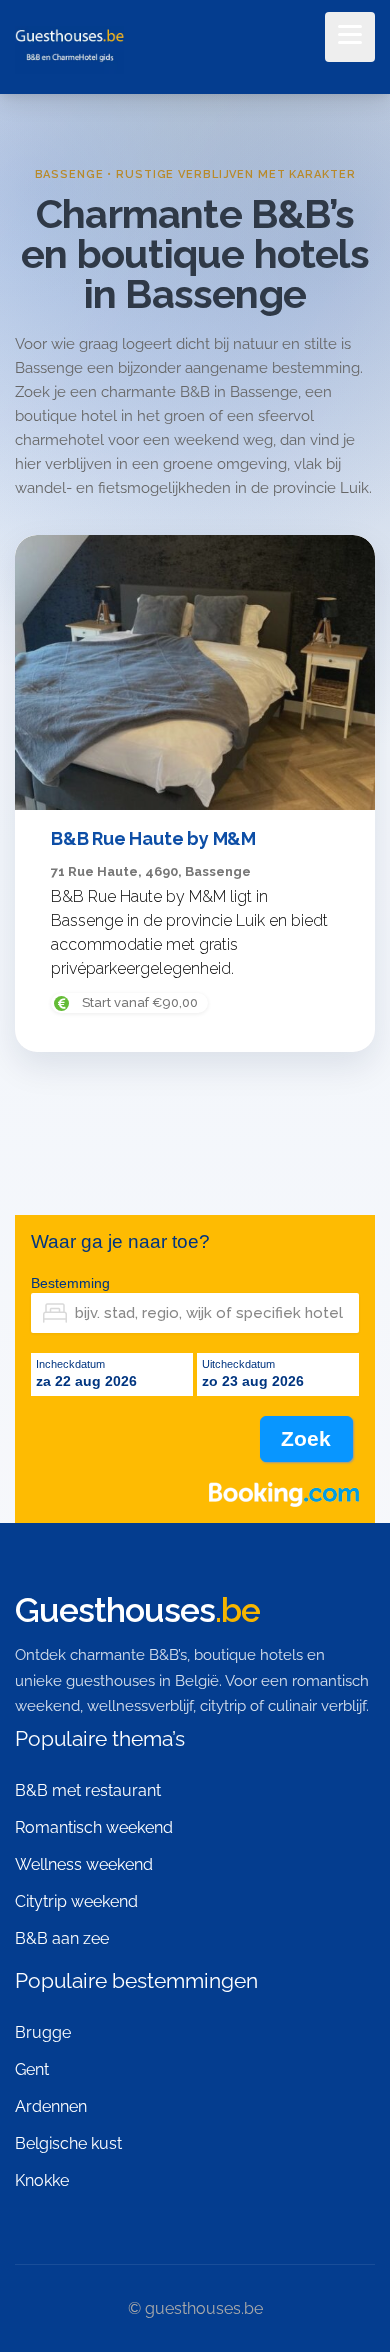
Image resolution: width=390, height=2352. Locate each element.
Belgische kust (68, 2143)
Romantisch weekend (94, 1827)
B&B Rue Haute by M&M (153, 838)
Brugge (43, 2032)
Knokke (42, 2180)
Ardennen (51, 2106)
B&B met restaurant (88, 1790)
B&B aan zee (62, 1938)
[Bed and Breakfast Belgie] (69, 48)
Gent (32, 2069)
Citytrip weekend (76, 1901)
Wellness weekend (84, 1864)
